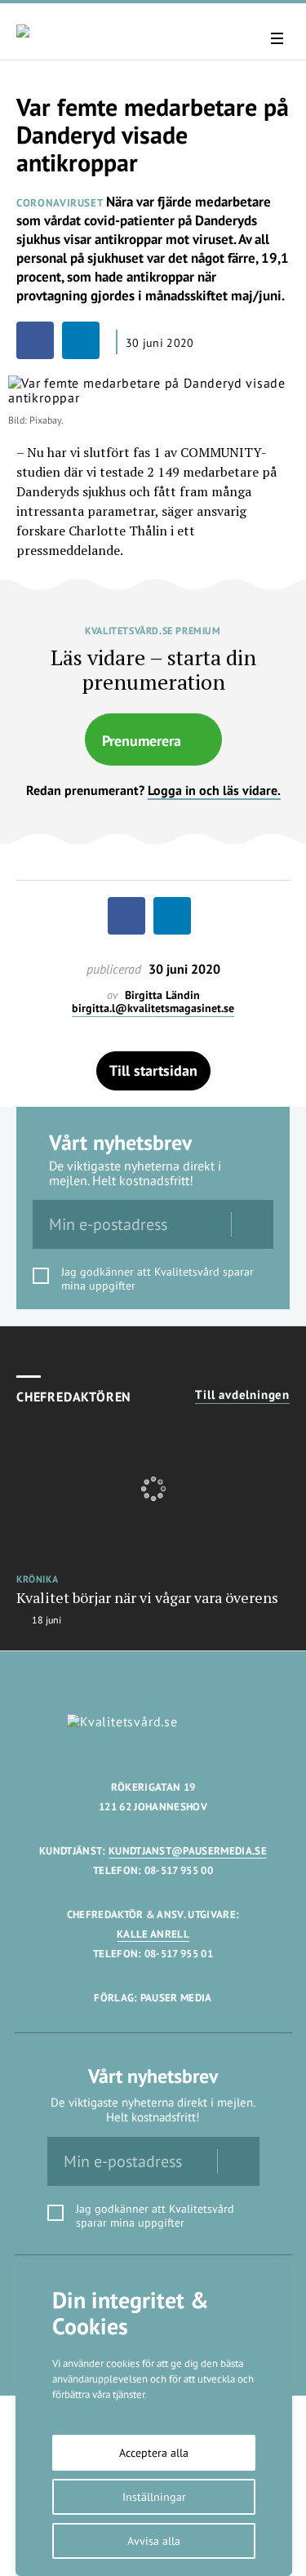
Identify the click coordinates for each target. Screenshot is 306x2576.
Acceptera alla (154, 2453)
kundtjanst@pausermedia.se (188, 1851)
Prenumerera (142, 741)
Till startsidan (153, 1070)
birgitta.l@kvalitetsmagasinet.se (153, 1008)
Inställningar (154, 2497)
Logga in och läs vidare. (214, 790)
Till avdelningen (242, 1395)
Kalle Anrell (153, 1934)
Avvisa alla (154, 2541)
